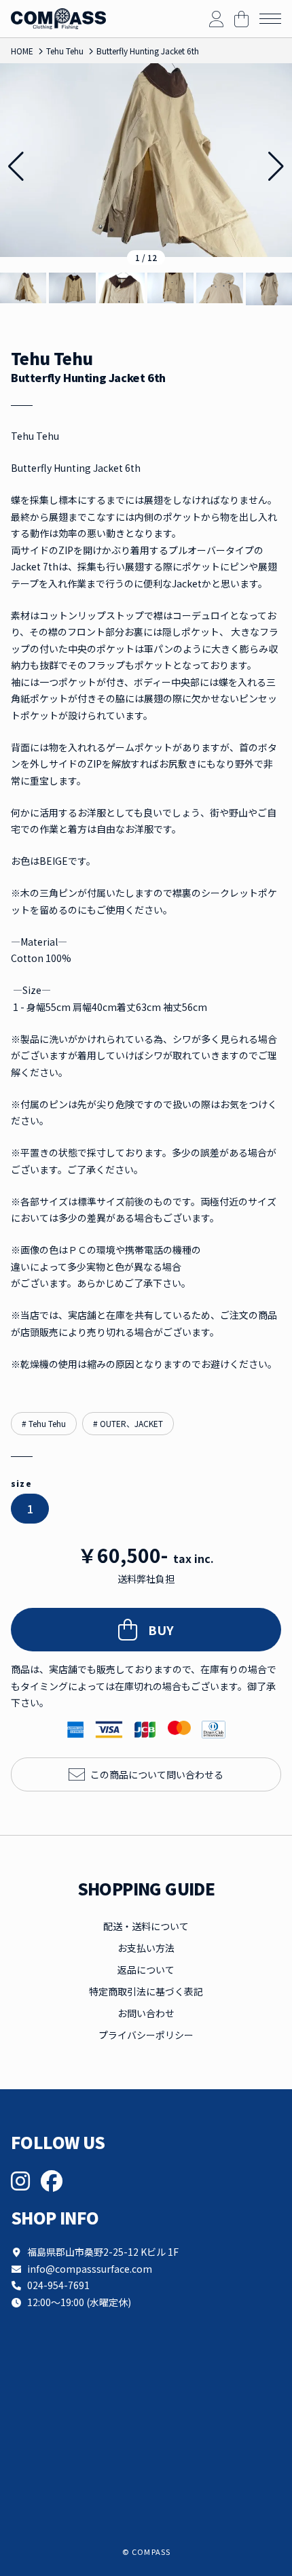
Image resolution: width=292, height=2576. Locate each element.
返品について (146, 1970)
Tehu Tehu (52, 359)
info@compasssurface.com (90, 2269)
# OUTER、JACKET (128, 1423)
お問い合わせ (146, 2013)
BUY (161, 1630)
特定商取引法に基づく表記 (146, 1991)
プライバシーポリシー (146, 2035)
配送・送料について (146, 1926)
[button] (276, 167)
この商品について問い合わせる (157, 1774)
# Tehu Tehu (44, 1423)
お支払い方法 (146, 1948)
